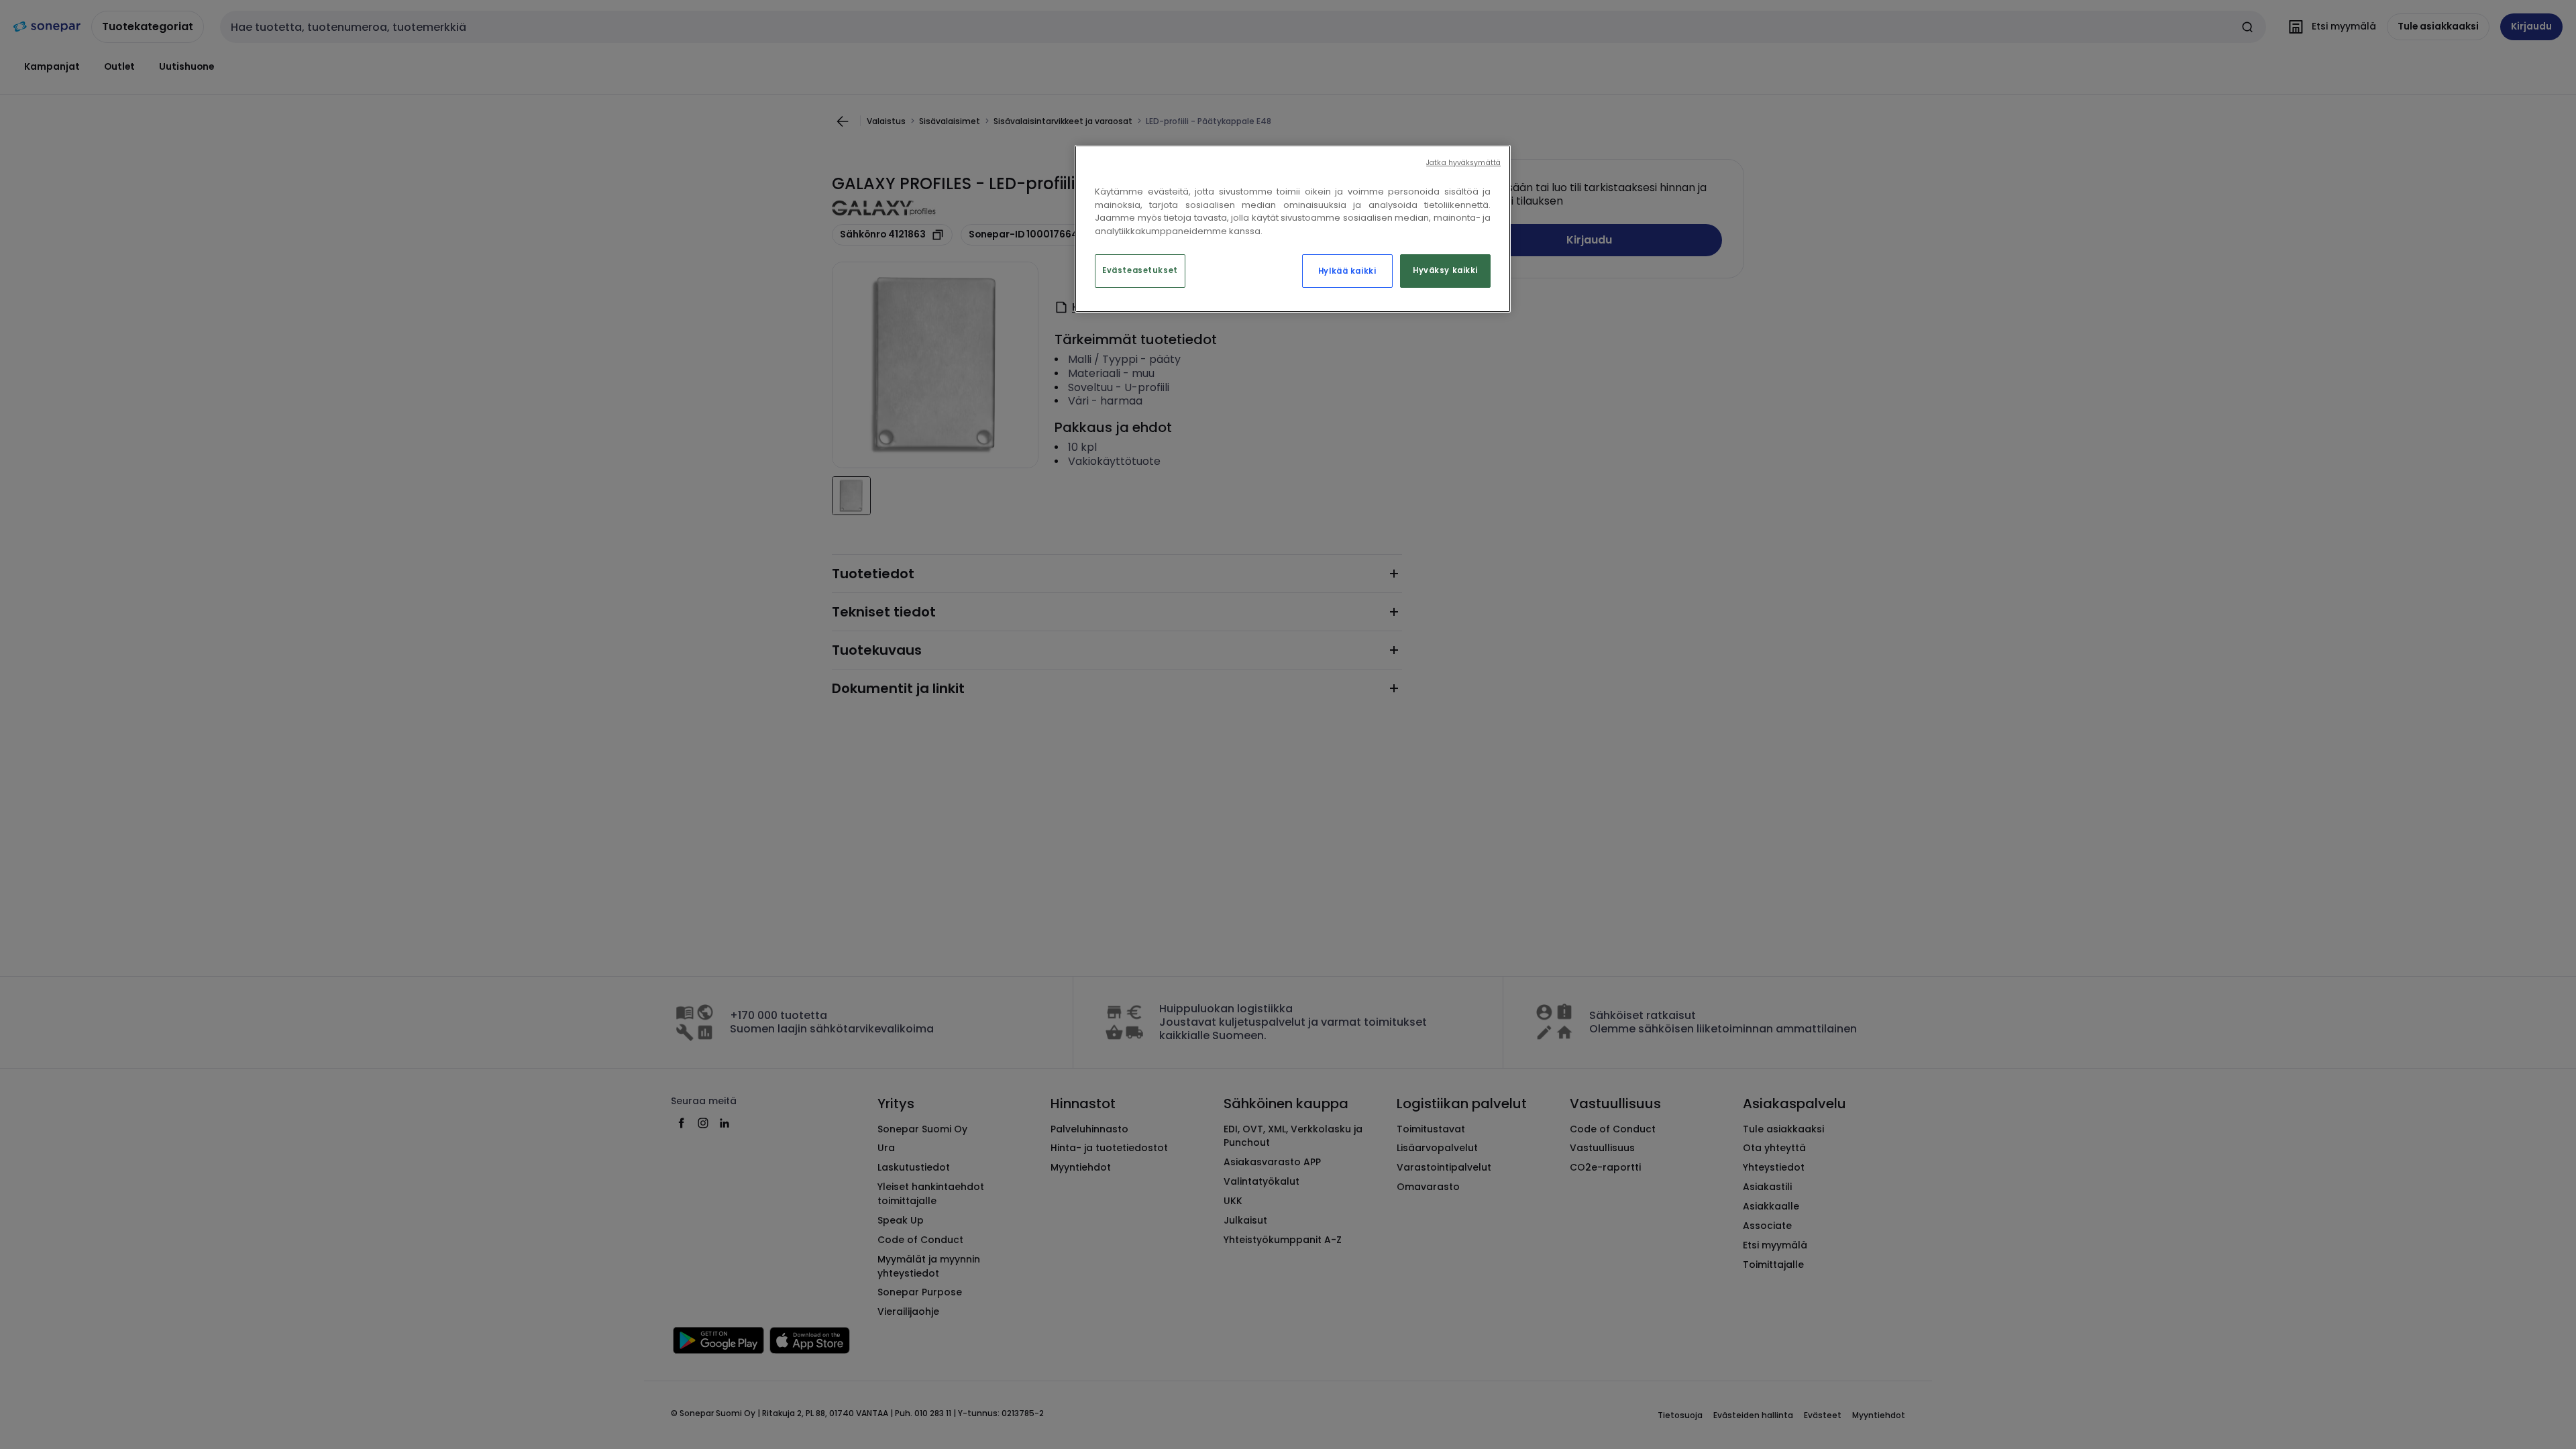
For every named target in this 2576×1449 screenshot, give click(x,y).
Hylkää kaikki (1347, 271)
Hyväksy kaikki (1445, 270)
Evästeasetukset (1140, 270)
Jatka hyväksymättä (1463, 163)
